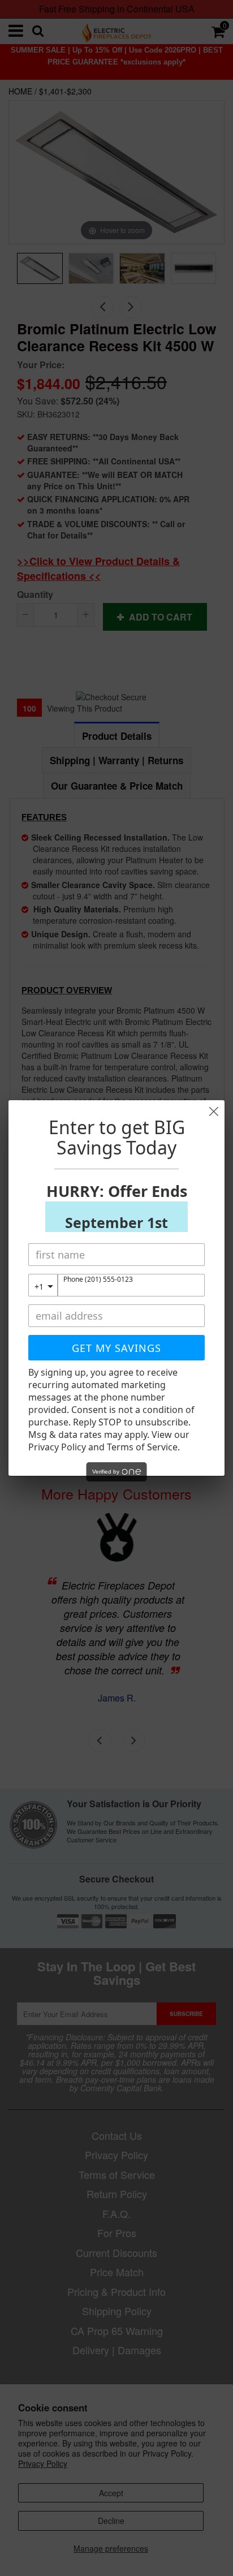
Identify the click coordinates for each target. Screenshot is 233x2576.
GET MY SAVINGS (116, 1348)
